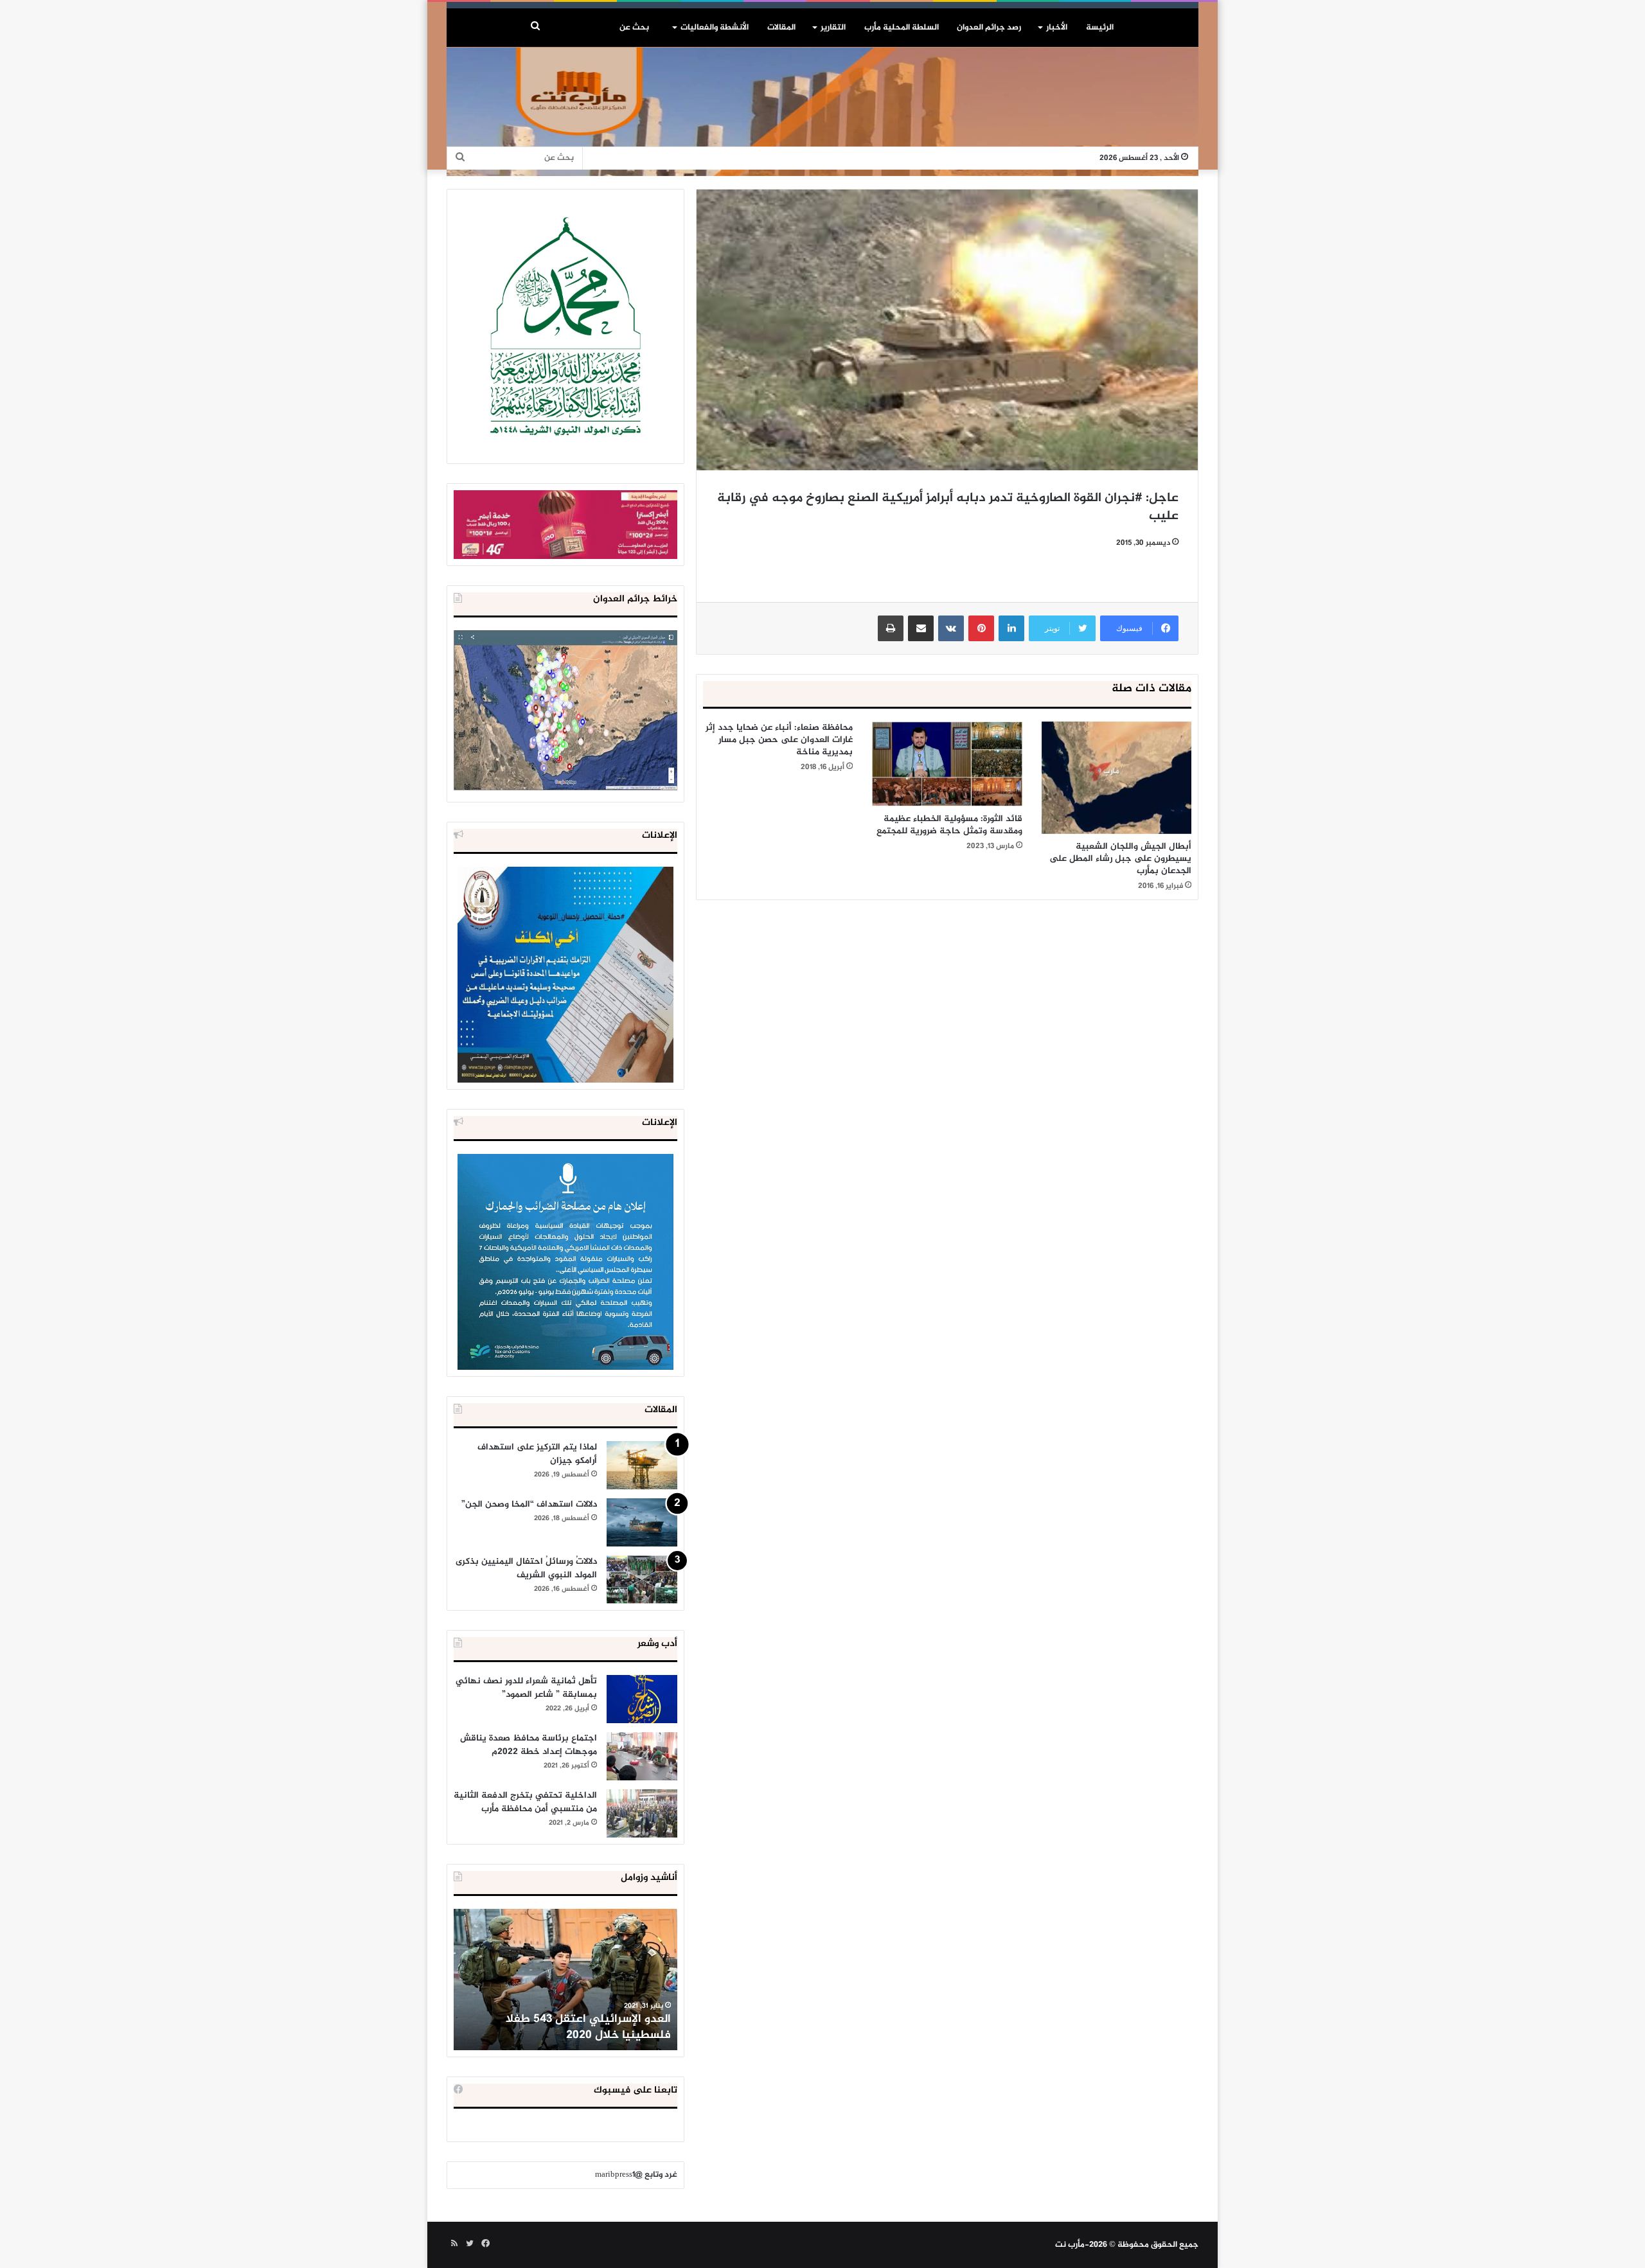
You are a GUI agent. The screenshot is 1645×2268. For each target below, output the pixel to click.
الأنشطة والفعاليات (715, 28)
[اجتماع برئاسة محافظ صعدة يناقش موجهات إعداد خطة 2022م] (642, 1756)
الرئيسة (1100, 28)
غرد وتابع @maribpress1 (636, 2175)
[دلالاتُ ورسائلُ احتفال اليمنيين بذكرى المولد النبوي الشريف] (642, 1580)
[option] (565, 1980)
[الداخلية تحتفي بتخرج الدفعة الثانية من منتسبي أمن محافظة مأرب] (642, 1813)
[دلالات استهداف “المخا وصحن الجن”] (642, 1522)
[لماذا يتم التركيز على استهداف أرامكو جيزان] (642, 1465)
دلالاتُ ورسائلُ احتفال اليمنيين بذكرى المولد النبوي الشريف (526, 1568)
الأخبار (1057, 28)
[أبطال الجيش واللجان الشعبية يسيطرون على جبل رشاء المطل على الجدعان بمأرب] (1116, 778)
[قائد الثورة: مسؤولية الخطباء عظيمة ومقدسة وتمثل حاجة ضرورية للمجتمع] (947, 764)
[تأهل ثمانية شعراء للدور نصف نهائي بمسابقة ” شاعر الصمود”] (642, 1699)
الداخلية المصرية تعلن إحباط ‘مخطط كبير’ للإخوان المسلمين (567, 2027)
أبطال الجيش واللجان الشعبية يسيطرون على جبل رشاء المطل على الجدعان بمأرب (1120, 859)
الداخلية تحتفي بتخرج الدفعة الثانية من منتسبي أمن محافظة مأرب (525, 1802)
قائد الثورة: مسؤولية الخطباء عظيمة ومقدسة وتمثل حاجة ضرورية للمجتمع (949, 825)
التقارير (833, 28)
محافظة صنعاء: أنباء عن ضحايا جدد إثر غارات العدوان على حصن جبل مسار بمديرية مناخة (779, 740)
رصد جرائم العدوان (989, 28)
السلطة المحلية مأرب (902, 28)
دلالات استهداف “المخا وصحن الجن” (529, 1504)
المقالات (781, 28)
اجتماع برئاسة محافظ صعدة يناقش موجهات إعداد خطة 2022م (529, 1745)
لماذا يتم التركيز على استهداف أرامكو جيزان (537, 1454)
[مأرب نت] (822, 112)
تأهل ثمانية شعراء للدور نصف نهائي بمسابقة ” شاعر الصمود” (526, 1688)
